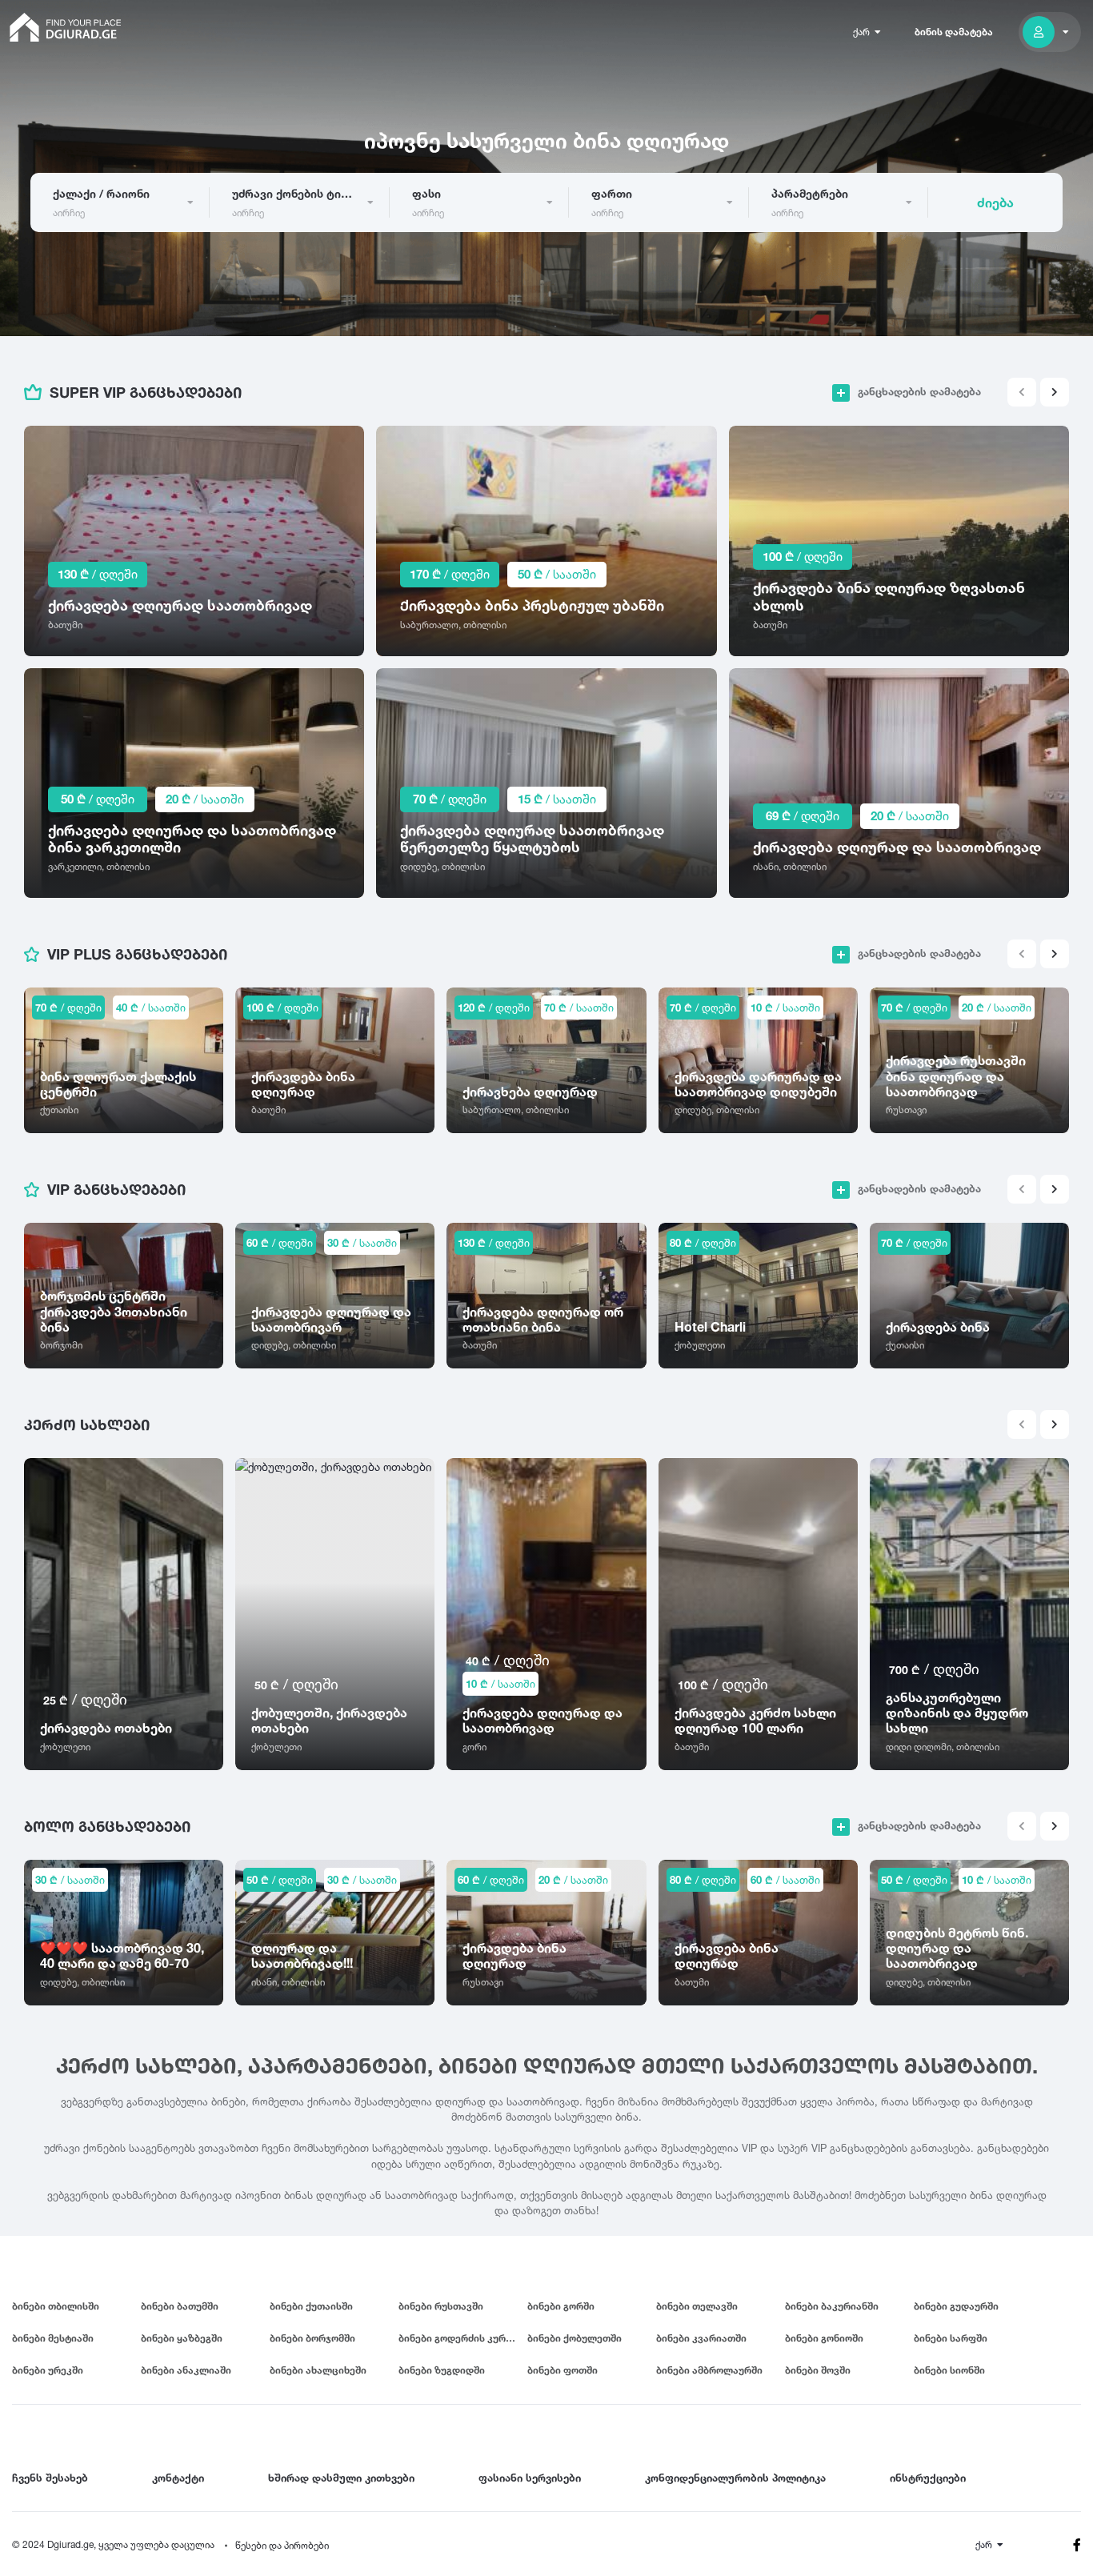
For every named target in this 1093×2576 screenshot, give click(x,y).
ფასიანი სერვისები (530, 2478)
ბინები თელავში (697, 2306)
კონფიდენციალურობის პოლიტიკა (735, 2478)
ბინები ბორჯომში (312, 2338)
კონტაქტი (178, 2478)
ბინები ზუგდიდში (442, 2370)
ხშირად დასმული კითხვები (341, 2478)
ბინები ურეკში (48, 2370)
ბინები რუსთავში (441, 2306)
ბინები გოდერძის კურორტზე (463, 2338)
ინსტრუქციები (928, 2478)
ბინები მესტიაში (53, 2338)
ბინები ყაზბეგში (182, 2338)
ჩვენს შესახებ (50, 2478)
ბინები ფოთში (563, 2370)
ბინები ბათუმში (180, 2306)
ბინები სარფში (951, 2338)
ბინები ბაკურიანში (832, 2306)
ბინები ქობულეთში (575, 2338)
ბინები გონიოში (824, 2338)
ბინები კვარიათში (701, 2338)
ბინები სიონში (949, 2370)
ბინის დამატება (954, 32)
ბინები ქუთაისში (311, 2306)
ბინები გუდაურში (956, 2306)
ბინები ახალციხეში (318, 2370)
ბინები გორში (561, 2306)
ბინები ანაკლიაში (186, 2370)
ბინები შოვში (818, 2370)
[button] (1055, 392)
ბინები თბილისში (56, 2306)
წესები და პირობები (282, 2545)
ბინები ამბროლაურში (709, 2370)
